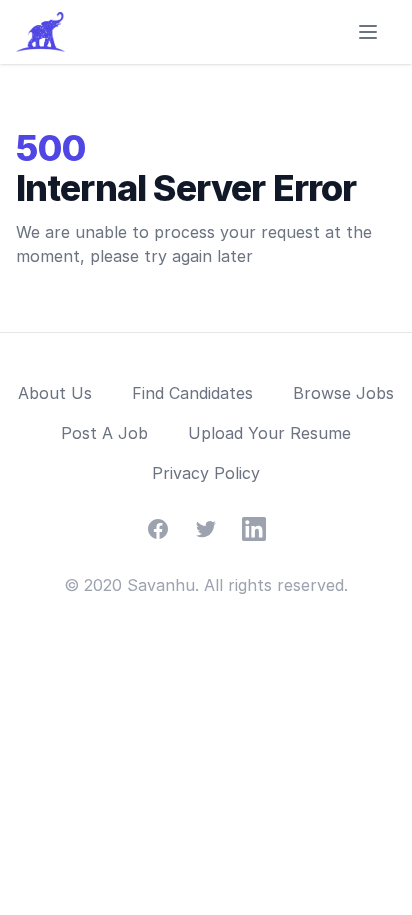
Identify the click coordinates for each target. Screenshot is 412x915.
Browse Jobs (343, 393)
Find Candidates (192, 393)
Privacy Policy (206, 473)
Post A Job (104, 433)
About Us (55, 393)
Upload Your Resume (269, 433)
